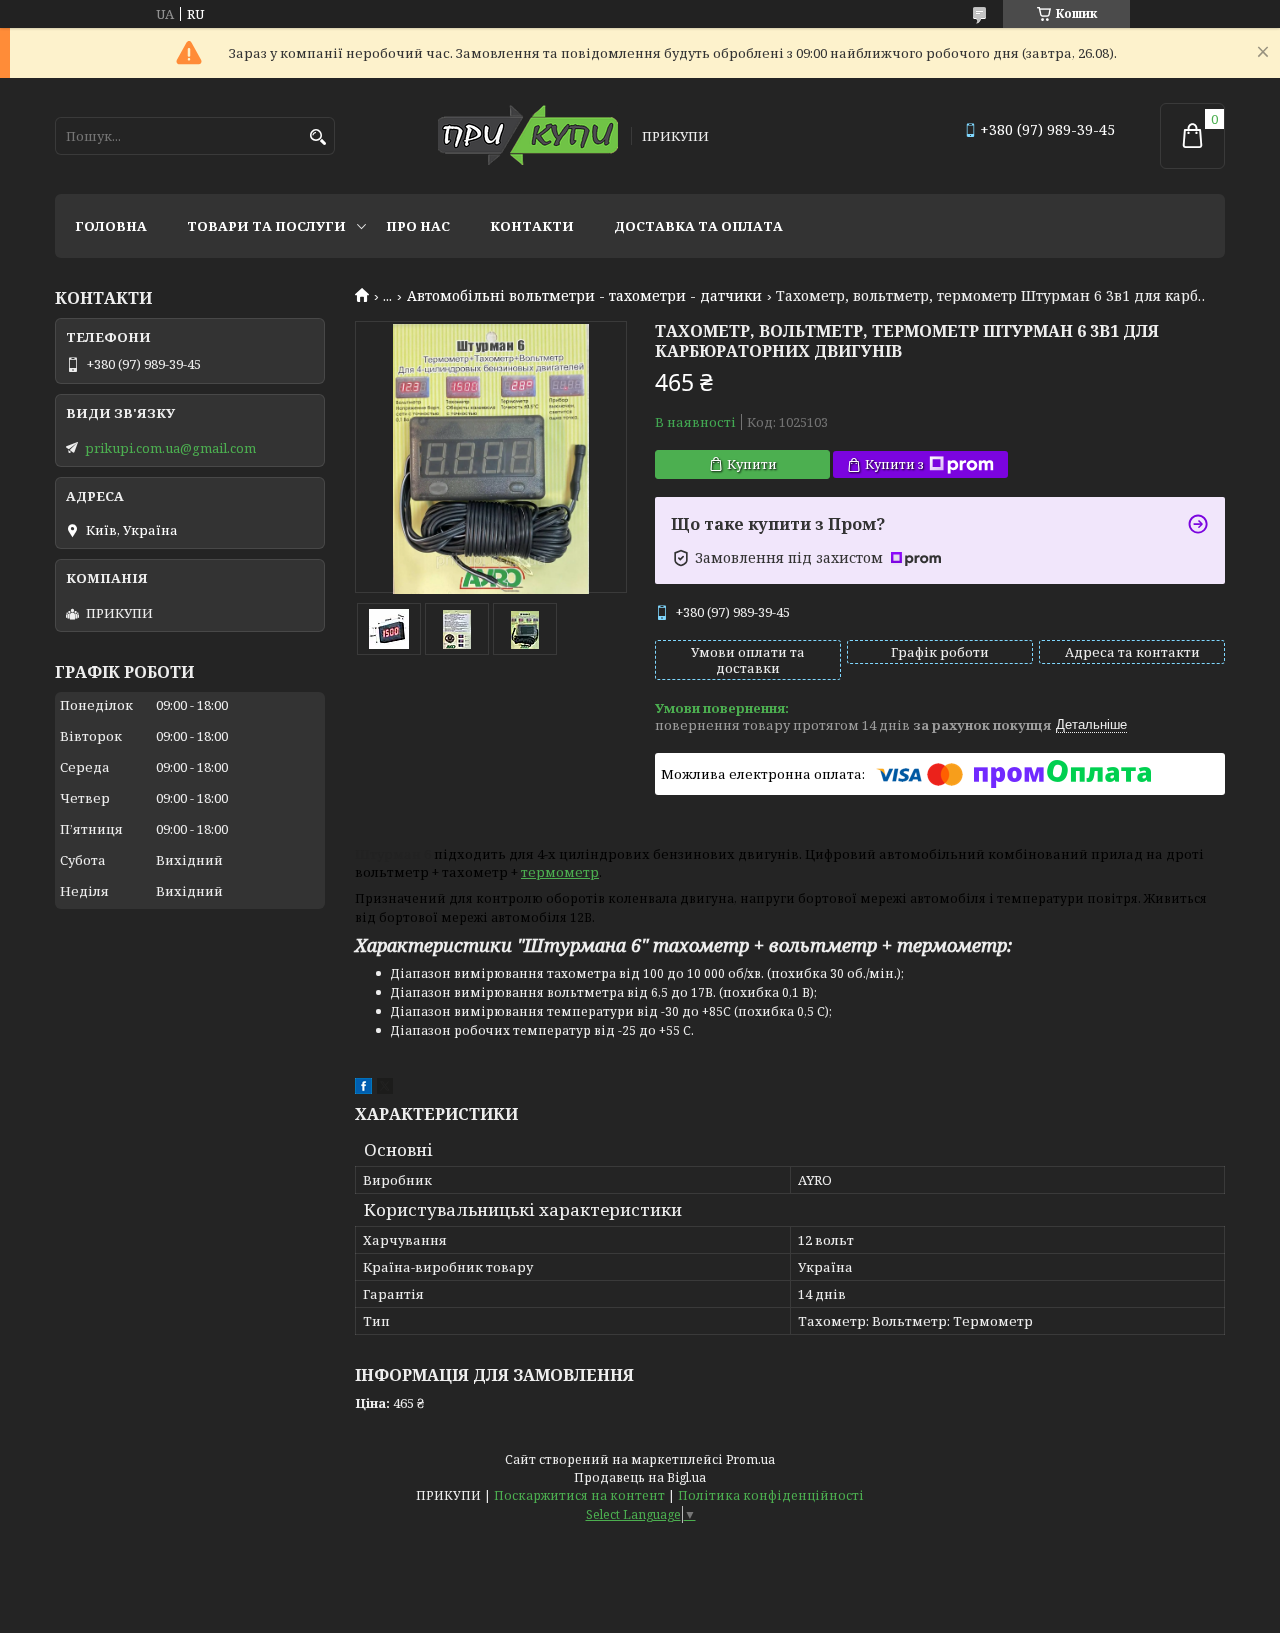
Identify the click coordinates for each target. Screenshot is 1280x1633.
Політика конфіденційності (771, 1495)
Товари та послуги (266, 226)
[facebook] (363, 1089)
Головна (111, 226)
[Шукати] (317, 137)
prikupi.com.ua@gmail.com (170, 448)
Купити (752, 464)
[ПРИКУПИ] (528, 136)
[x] (385, 1089)
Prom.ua (750, 1459)
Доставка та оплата (698, 226)
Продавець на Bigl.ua (640, 1477)
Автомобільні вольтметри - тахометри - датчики (584, 296)
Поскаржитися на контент (579, 1495)
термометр (560, 872)
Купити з (894, 464)
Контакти (532, 226)
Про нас (418, 226)
